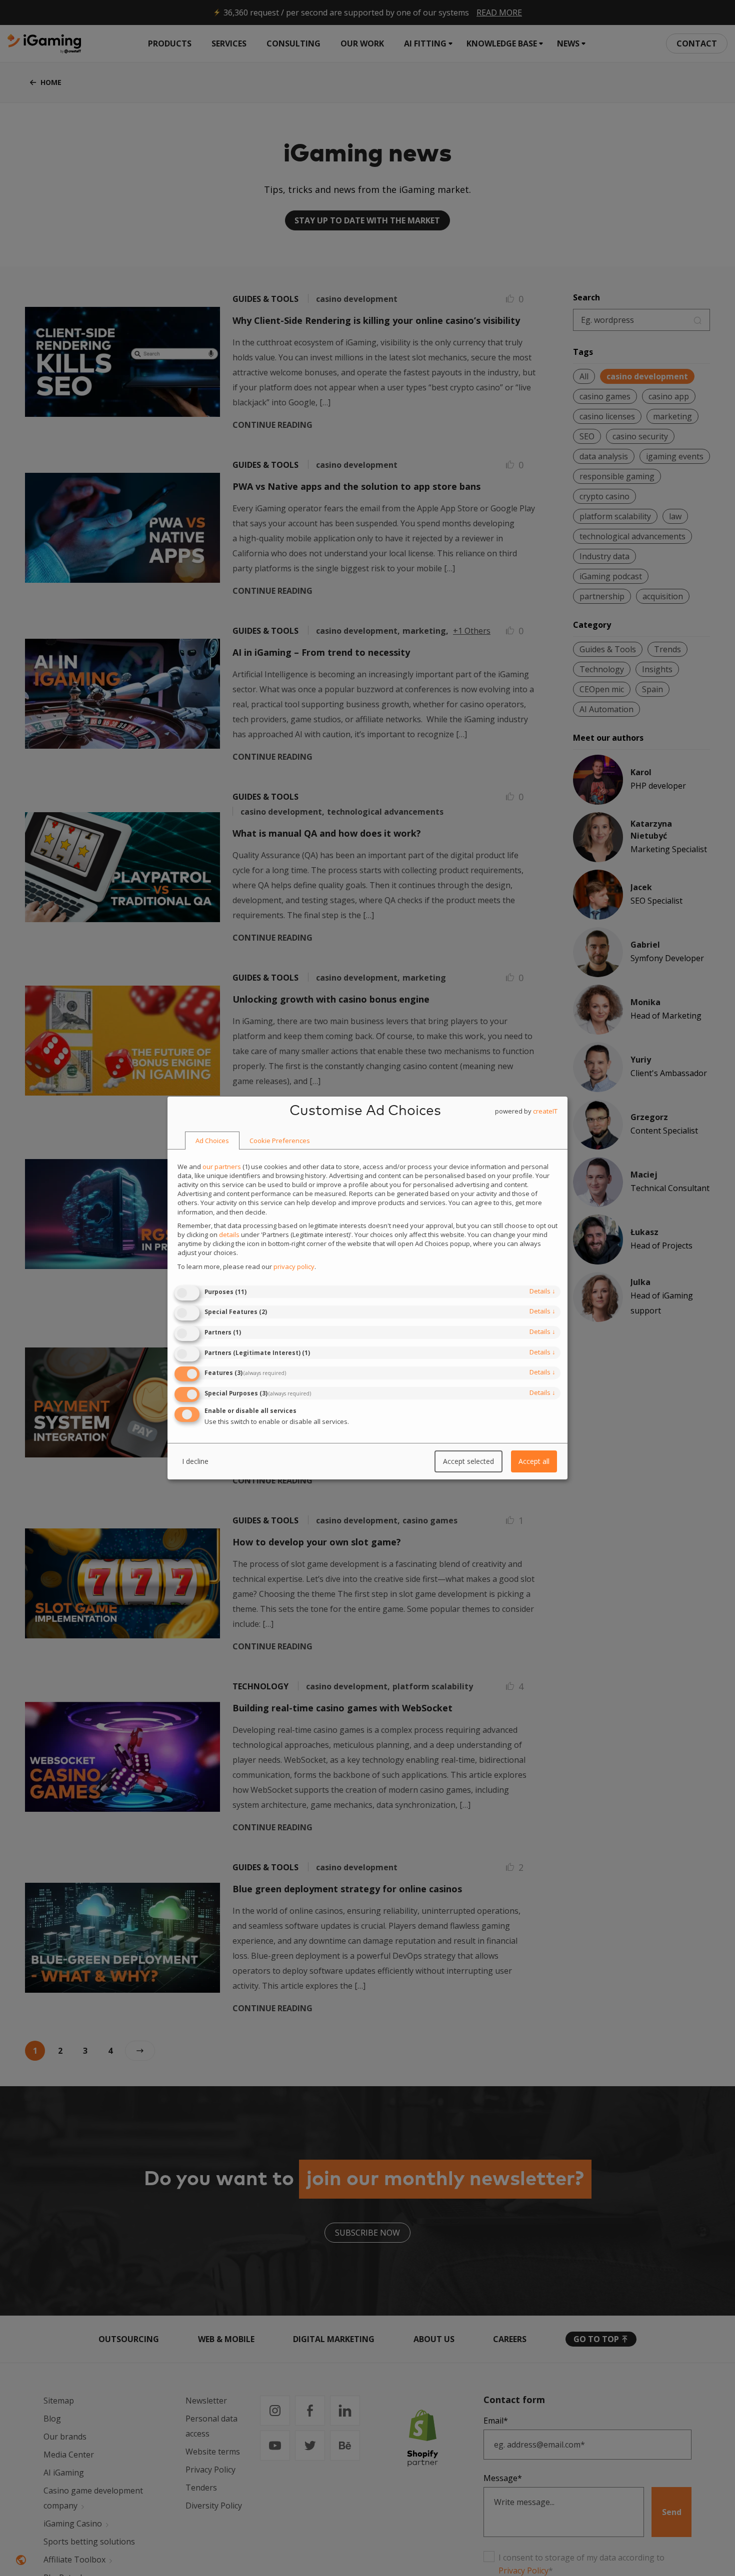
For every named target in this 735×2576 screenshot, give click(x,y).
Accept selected (468, 1461)
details (542, 1291)
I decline (195, 1461)
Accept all (534, 1461)
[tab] (212, 1141)
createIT (545, 1111)
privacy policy (294, 1267)
